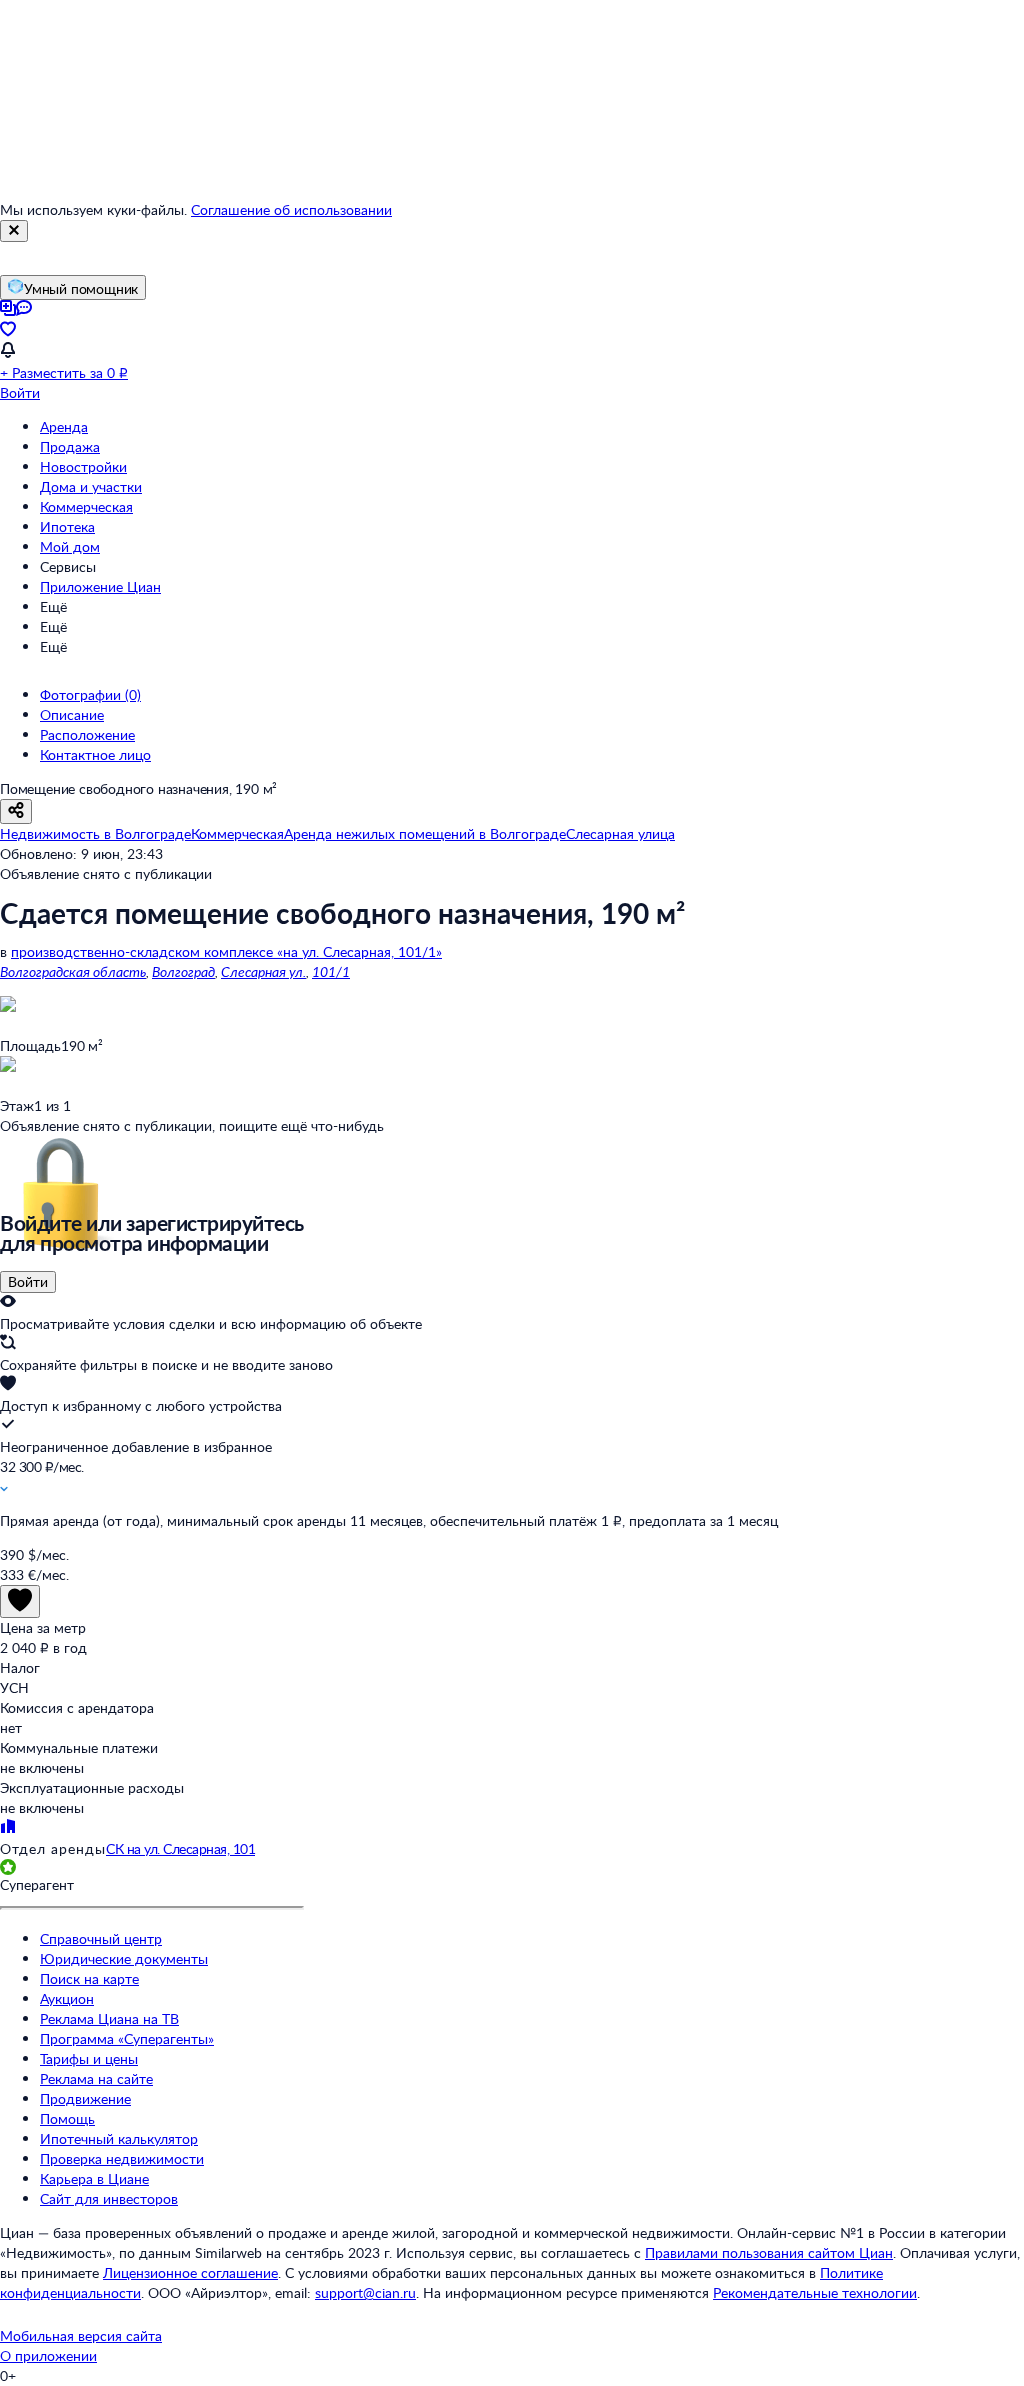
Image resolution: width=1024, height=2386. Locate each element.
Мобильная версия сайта (81, 2335)
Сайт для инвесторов (109, 2198)
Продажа (70, 446)
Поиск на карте (89, 1978)
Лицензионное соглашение (190, 2272)
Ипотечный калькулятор (119, 2138)
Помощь (67, 2118)
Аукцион (67, 1998)
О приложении (48, 2355)
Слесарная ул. (263, 971)
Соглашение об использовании (291, 209)
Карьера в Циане (94, 2178)
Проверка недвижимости (122, 2158)
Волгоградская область (73, 971)
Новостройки (83, 466)
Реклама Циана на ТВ (109, 2018)
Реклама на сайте (96, 2078)
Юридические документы (124, 1958)
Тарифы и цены (89, 2058)
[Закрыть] (14, 231)
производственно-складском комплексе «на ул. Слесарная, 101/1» (226, 951)
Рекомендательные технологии (815, 2292)
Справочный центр (101, 1938)
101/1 (331, 971)
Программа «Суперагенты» (127, 2038)
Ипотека (67, 526)
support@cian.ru (365, 2292)
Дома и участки (91, 486)
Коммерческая (86, 506)
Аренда (64, 426)
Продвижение (85, 2098)
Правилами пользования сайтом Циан (769, 2252)
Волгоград (183, 971)
